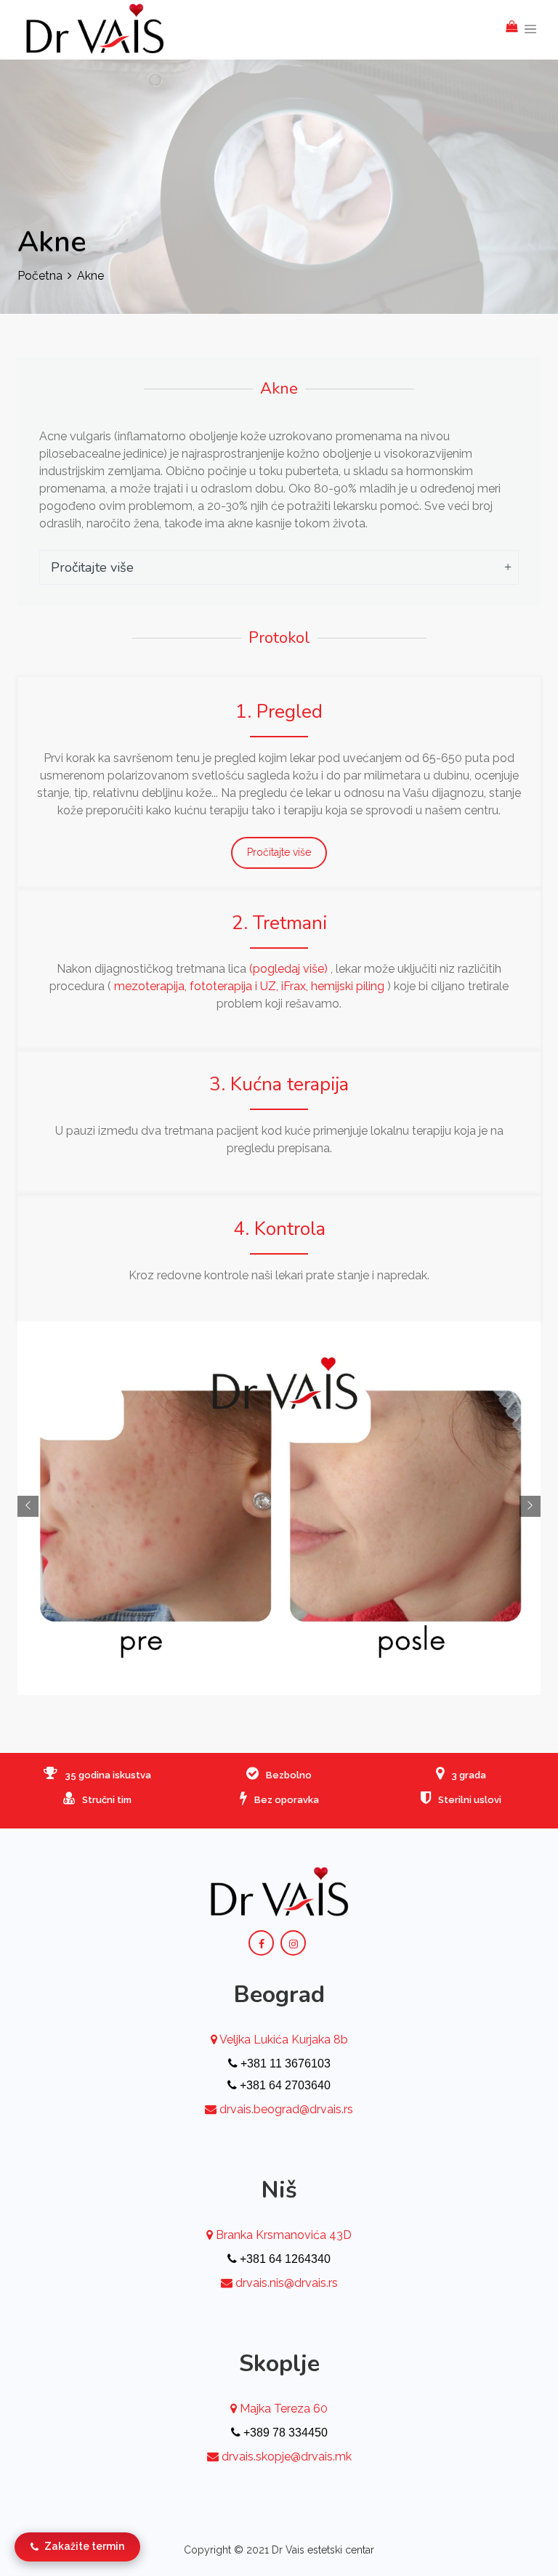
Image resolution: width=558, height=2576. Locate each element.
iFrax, (296, 986)
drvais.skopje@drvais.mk (287, 2456)
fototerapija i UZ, (235, 986)
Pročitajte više (92, 567)
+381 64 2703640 (284, 2085)
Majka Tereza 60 (282, 2409)
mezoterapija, (152, 986)
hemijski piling (348, 986)
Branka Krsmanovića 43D (282, 2235)
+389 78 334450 (284, 2433)
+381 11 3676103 (284, 2063)
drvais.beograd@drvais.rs (286, 2109)
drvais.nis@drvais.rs (287, 2283)
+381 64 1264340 (284, 2259)
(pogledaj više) (288, 969)
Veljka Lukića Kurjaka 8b (283, 2040)
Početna (40, 276)
